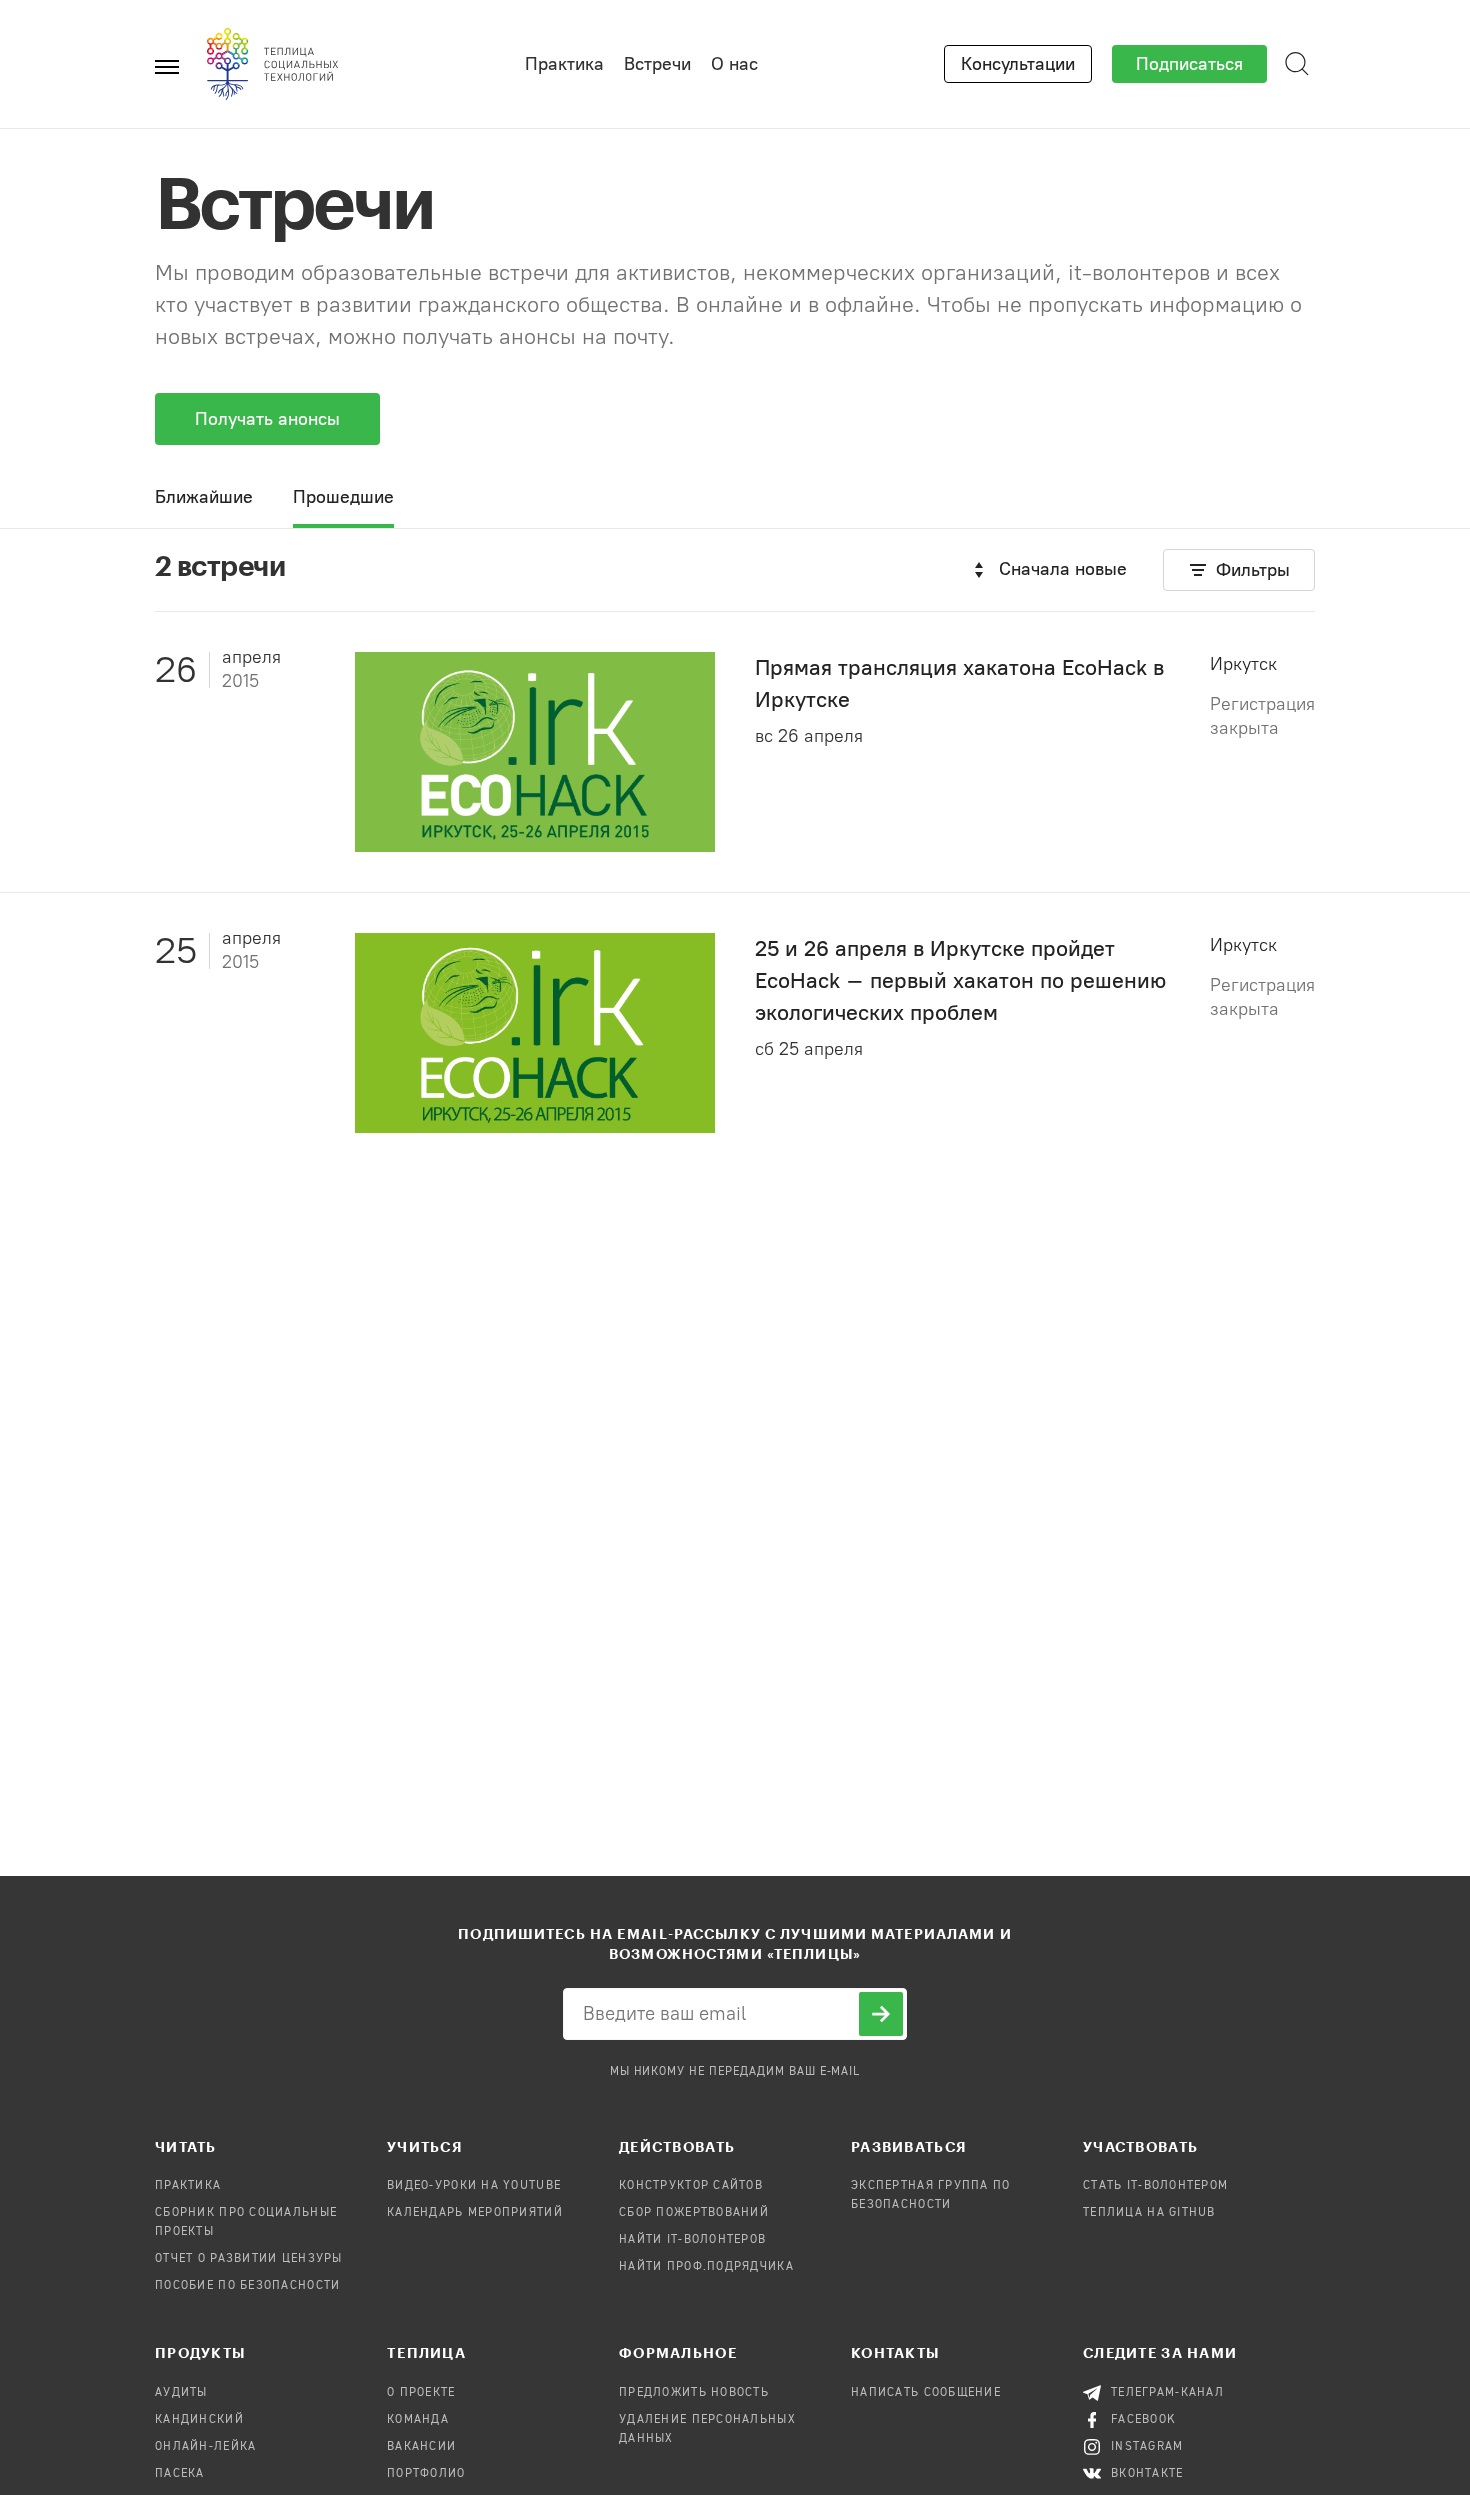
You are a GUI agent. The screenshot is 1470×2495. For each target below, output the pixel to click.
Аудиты (181, 2393)
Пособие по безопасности (247, 2286)
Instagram (1147, 2447)
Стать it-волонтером (1155, 2186)
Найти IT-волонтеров (692, 2240)
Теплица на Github (1149, 2213)
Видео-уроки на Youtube (474, 2186)
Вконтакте (1147, 2474)
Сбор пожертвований (694, 2213)
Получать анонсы (267, 419)
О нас (734, 64)
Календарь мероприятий (475, 2213)
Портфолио (426, 2474)
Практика (564, 64)
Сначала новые (1063, 569)
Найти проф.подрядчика (706, 2267)
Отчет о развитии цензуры (249, 2259)
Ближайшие (204, 497)
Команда (418, 2420)
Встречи (657, 64)
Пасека (180, 2474)
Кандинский (199, 2420)
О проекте (421, 2393)
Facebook (1143, 2420)
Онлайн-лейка (205, 2447)
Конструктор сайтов (691, 2186)
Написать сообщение (926, 2393)
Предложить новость (694, 2393)
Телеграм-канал (1167, 2393)
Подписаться (1189, 64)
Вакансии (421, 2447)
